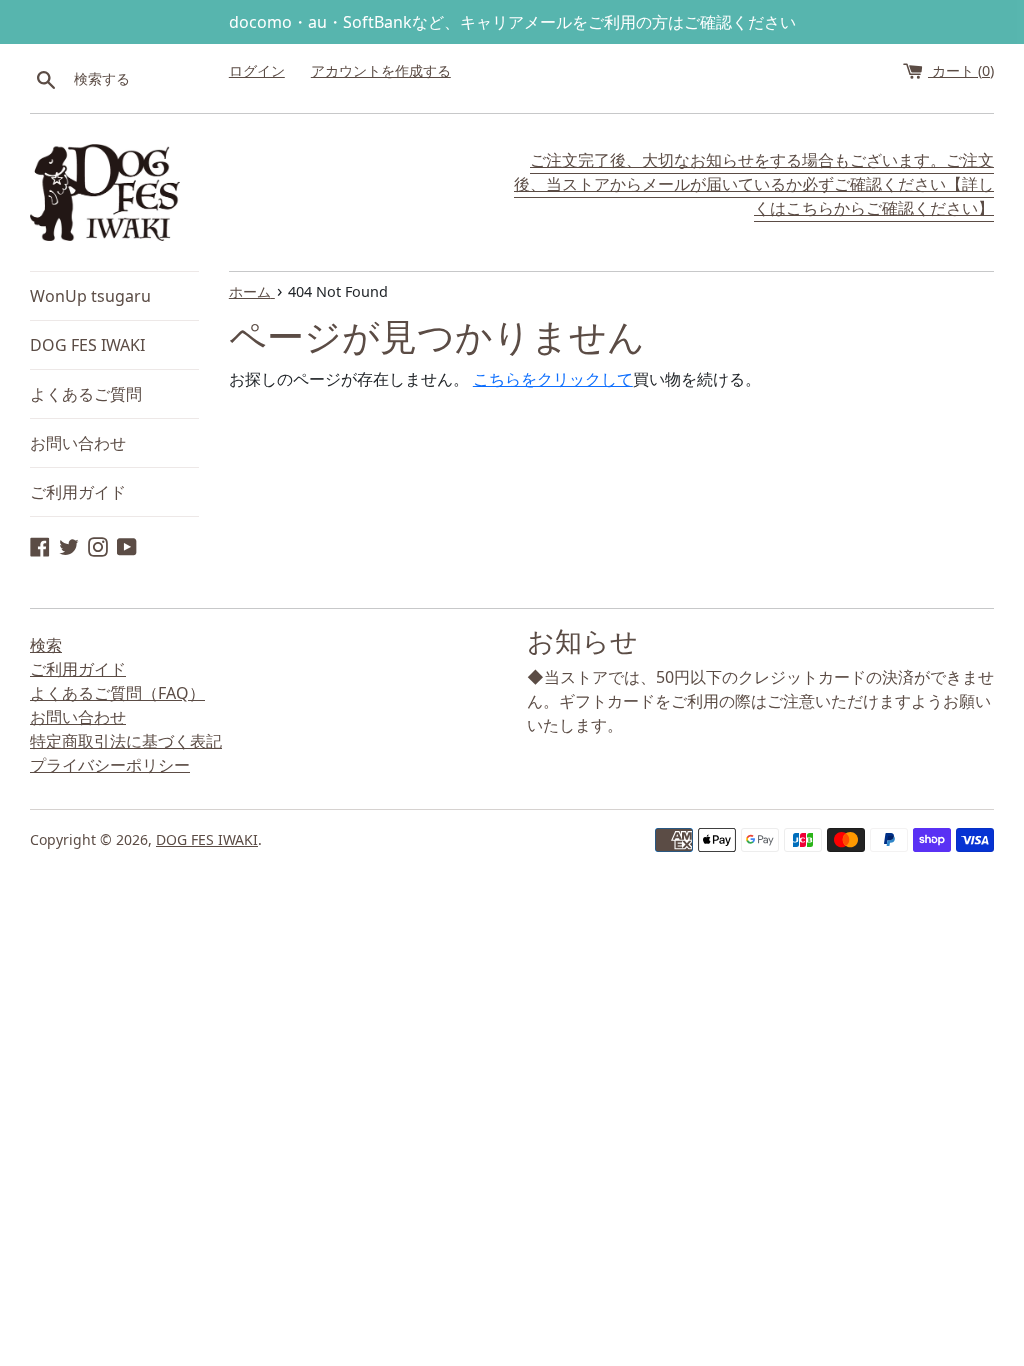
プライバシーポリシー (110, 765)
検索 (46, 645)
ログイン (257, 70)
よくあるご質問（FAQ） (117, 693)
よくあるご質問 (86, 394)
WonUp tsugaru (90, 296)
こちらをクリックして (553, 379)
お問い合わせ (78, 443)
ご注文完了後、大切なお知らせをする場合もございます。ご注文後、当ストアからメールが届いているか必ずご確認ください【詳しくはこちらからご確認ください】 (754, 184)
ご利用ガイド (78, 492)
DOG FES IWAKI (87, 345)
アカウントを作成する (381, 70)
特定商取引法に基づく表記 (126, 741)
